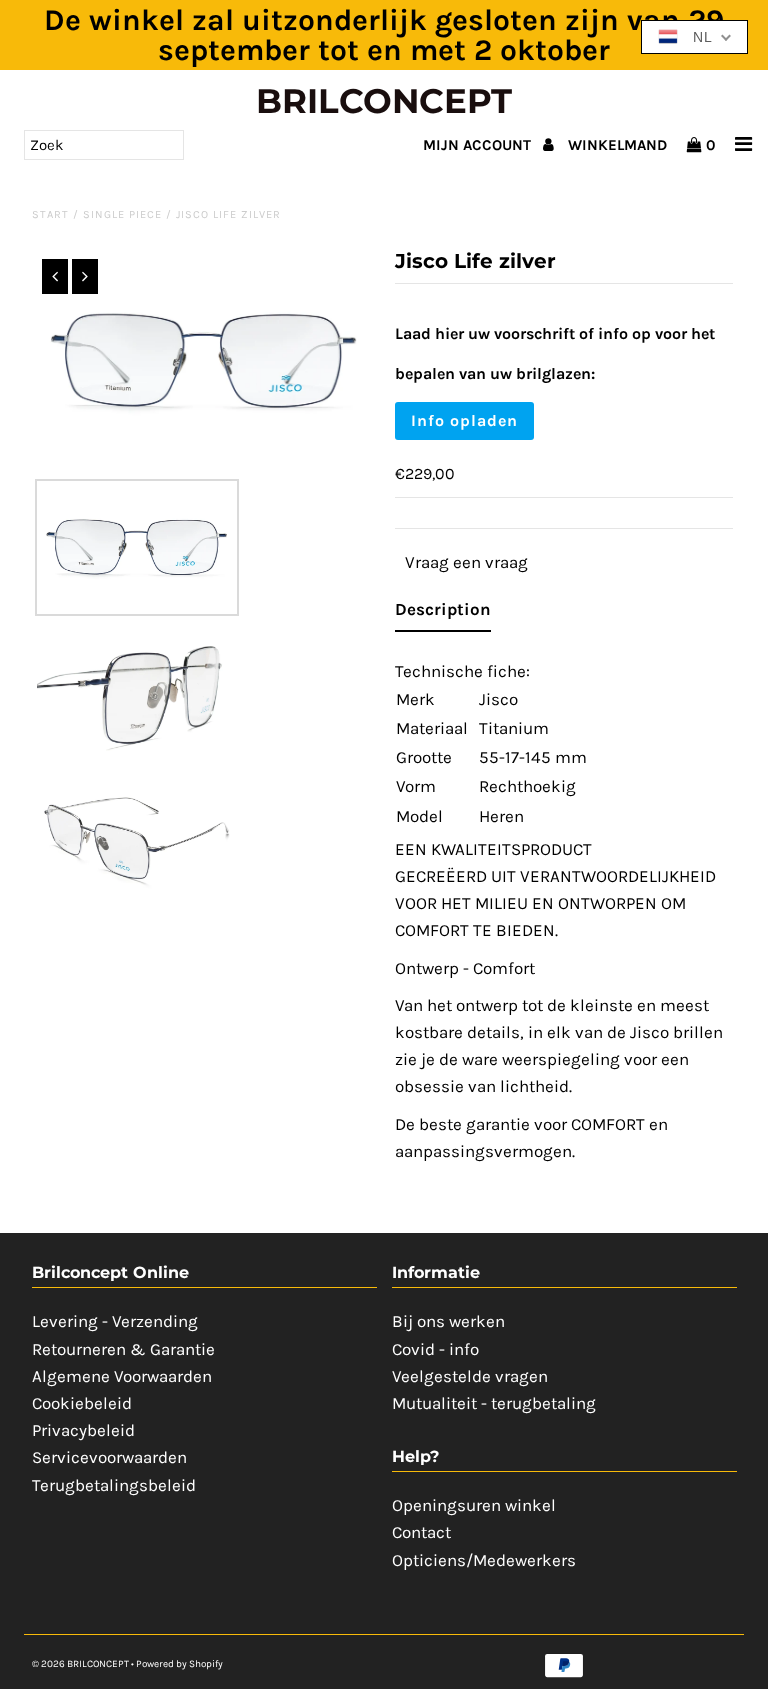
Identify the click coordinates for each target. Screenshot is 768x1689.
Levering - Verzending (115, 1321)
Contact (421, 1532)
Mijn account (479, 145)
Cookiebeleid (82, 1403)
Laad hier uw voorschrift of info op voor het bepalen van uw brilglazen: (555, 353)
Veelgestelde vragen (470, 1376)
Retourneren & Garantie (123, 1349)
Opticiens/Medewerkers (484, 1560)
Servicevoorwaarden (109, 1457)
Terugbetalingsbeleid (114, 1485)
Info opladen (464, 420)
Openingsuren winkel (474, 1505)
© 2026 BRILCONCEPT (81, 1664)
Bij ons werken (448, 1321)
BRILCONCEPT (384, 101)
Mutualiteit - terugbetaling (494, 1403)
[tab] (443, 613)
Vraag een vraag (466, 562)
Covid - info (435, 1349)
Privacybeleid (83, 1430)
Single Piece (122, 214)
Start (50, 214)
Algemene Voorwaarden (122, 1376)
